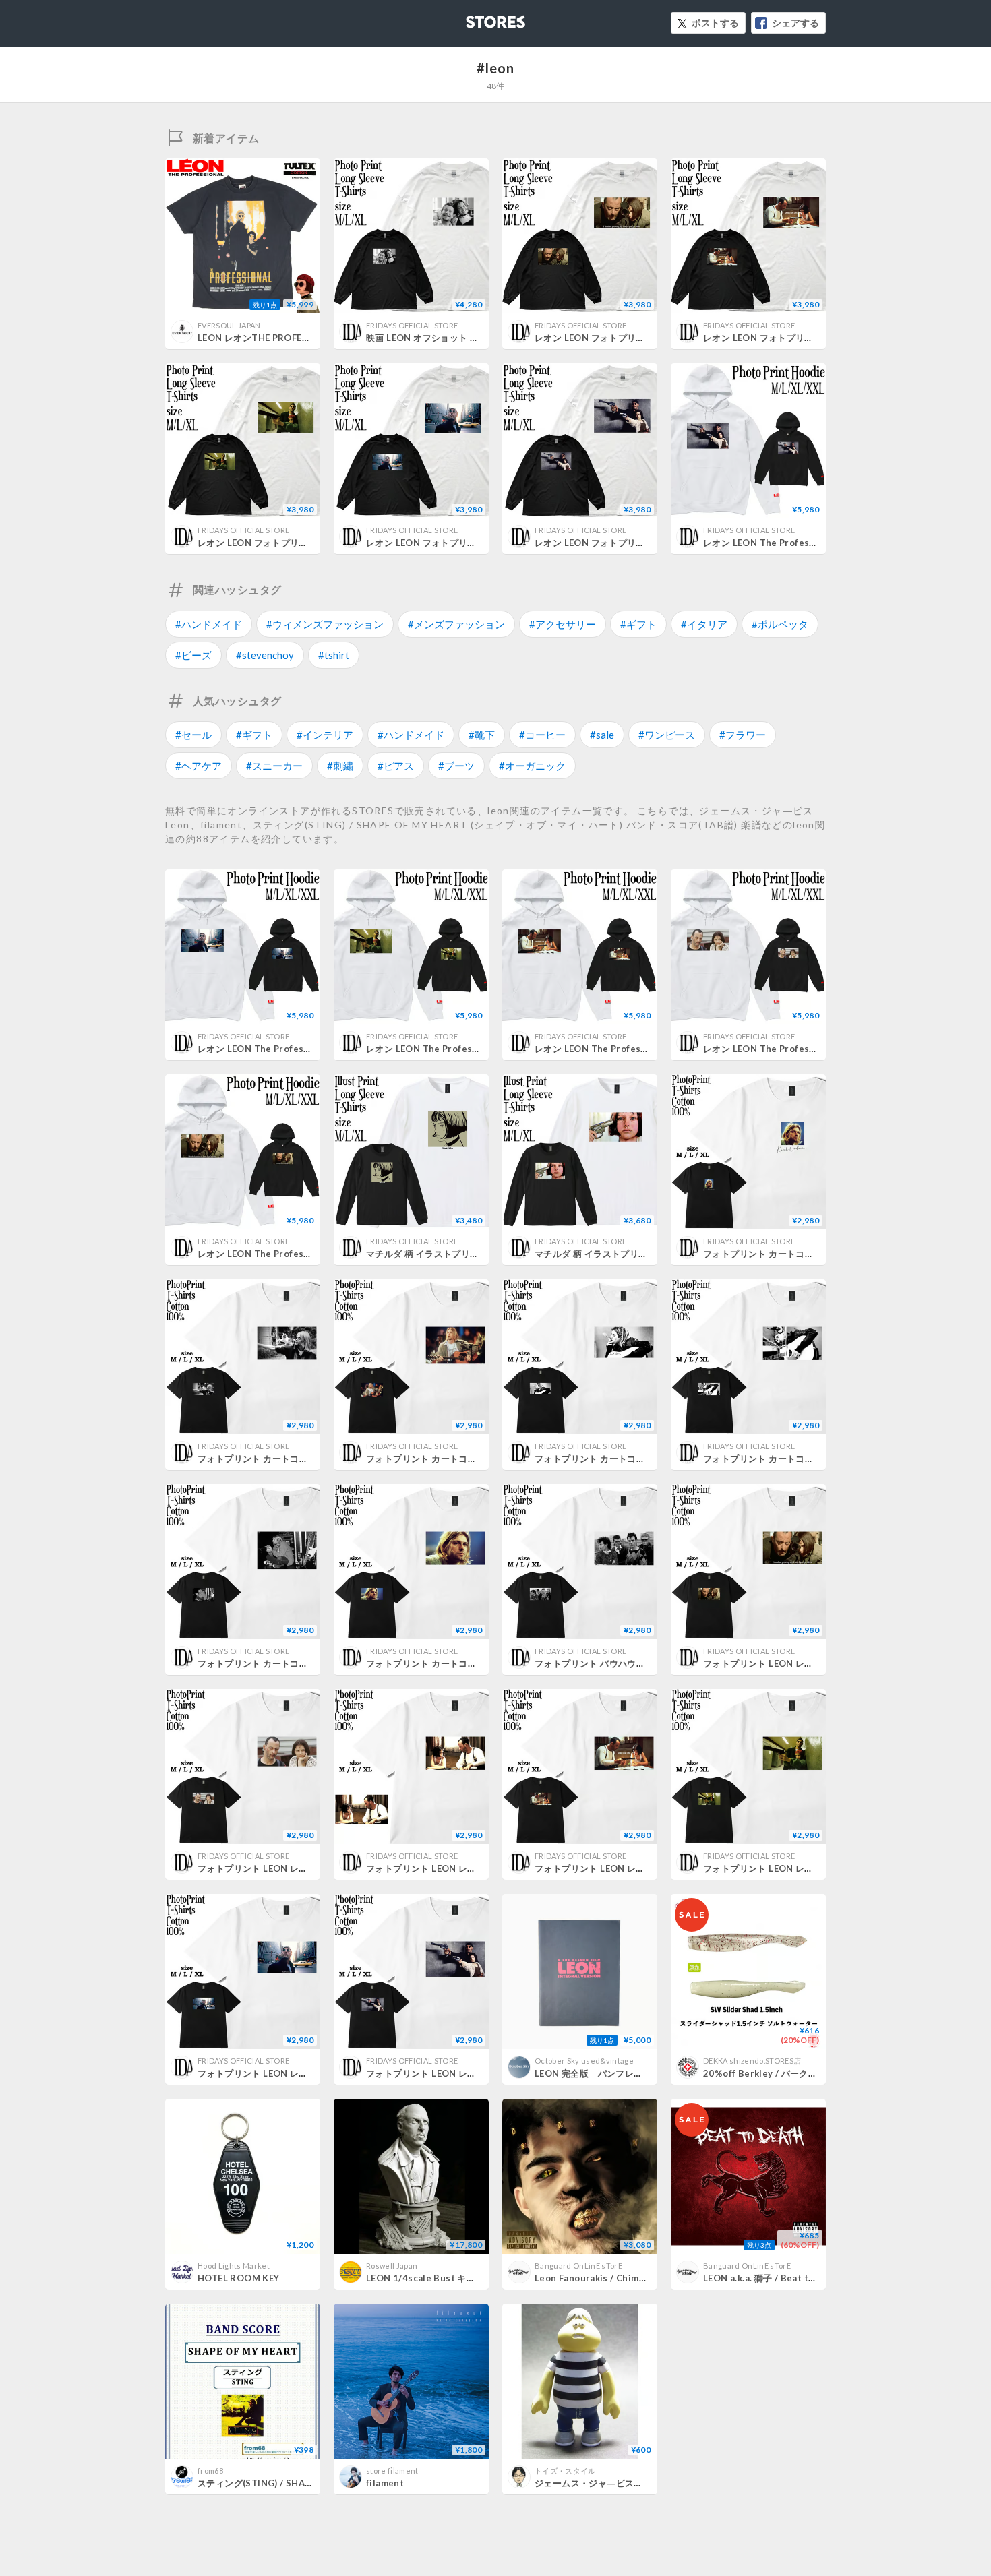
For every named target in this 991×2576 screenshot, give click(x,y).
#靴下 (482, 735)
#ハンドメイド (209, 624)
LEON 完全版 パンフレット (593, 2073)
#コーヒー (542, 735)
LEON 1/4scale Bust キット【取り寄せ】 (452, 2278)
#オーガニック (532, 766)
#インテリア (325, 735)
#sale (602, 735)
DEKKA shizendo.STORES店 (752, 2061)
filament (385, 2483)
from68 (210, 2471)
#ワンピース (667, 735)
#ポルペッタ (780, 624)
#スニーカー (274, 766)
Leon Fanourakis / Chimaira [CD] (606, 2278)
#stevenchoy (265, 655)
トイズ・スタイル (565, 2471)
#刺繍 (340, 766)
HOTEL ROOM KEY (238, 2278)
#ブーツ (456, 766)
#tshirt (334, 655)
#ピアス (396, 766)
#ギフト (638, 624)
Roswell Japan (392, 2266)
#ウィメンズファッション (325, 624)
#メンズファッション (456, 624)
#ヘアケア (199, 766)
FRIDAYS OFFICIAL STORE (412, 325)
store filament (392, 2471)
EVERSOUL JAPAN (229, 325)
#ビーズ (193, 655)
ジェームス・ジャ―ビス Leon (600, 2483)
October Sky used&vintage (584, 2061)
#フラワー (743, 735)
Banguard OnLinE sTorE (578, 2266)
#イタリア (704, 624)
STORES (473, 18)
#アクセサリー (563, 624)
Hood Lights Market (234, 2266)
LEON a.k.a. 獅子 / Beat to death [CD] (784, 2278)
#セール (193, 735)
